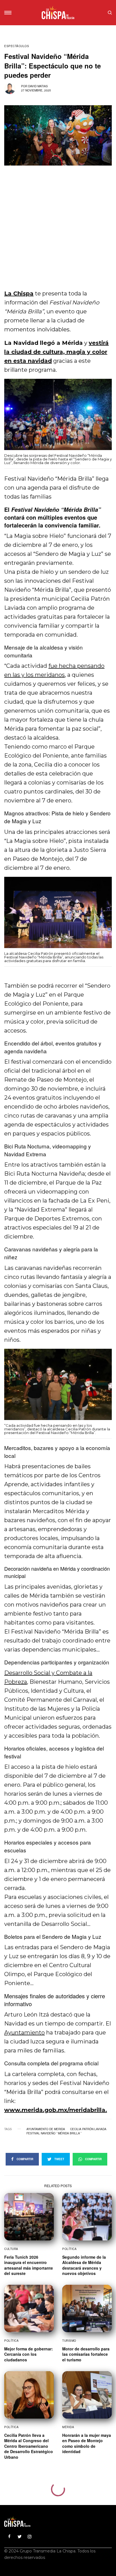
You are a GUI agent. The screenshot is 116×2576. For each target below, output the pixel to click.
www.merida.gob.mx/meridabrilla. (56, 2110)
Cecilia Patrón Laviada (88, 2129)
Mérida (68, 2427)
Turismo (69, 2341)
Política (69, 2249)
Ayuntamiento (24, 2033)
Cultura (11, 2249)
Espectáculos (17, 46)
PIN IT (61, 419)
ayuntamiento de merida (46, 2129)
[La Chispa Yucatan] (58, 13)
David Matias (38, 86)
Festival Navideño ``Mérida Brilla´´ (54, 2133)
